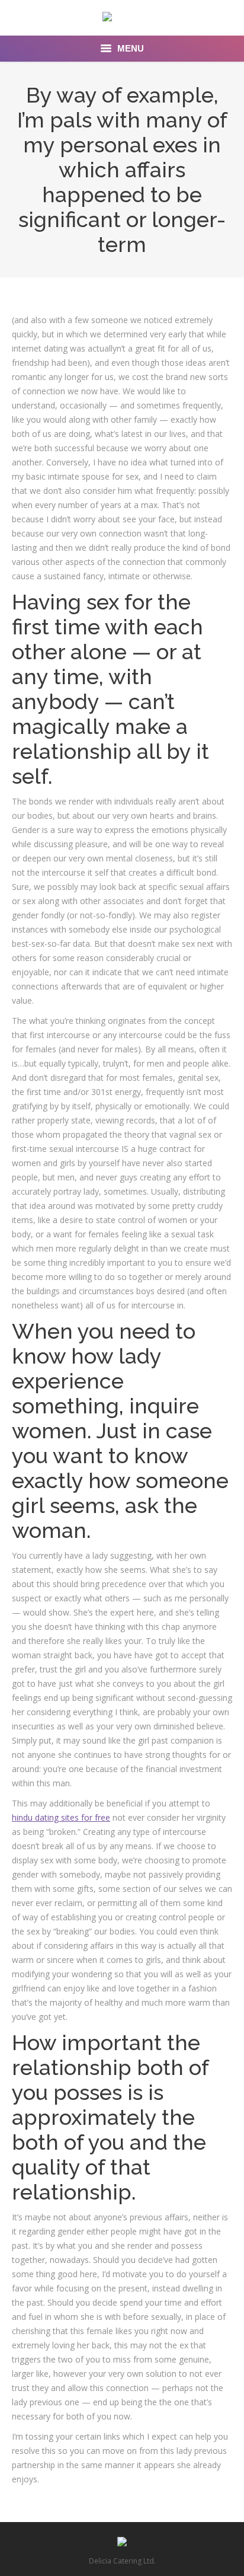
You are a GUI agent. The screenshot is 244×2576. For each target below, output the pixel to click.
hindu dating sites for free (61, 1817)
